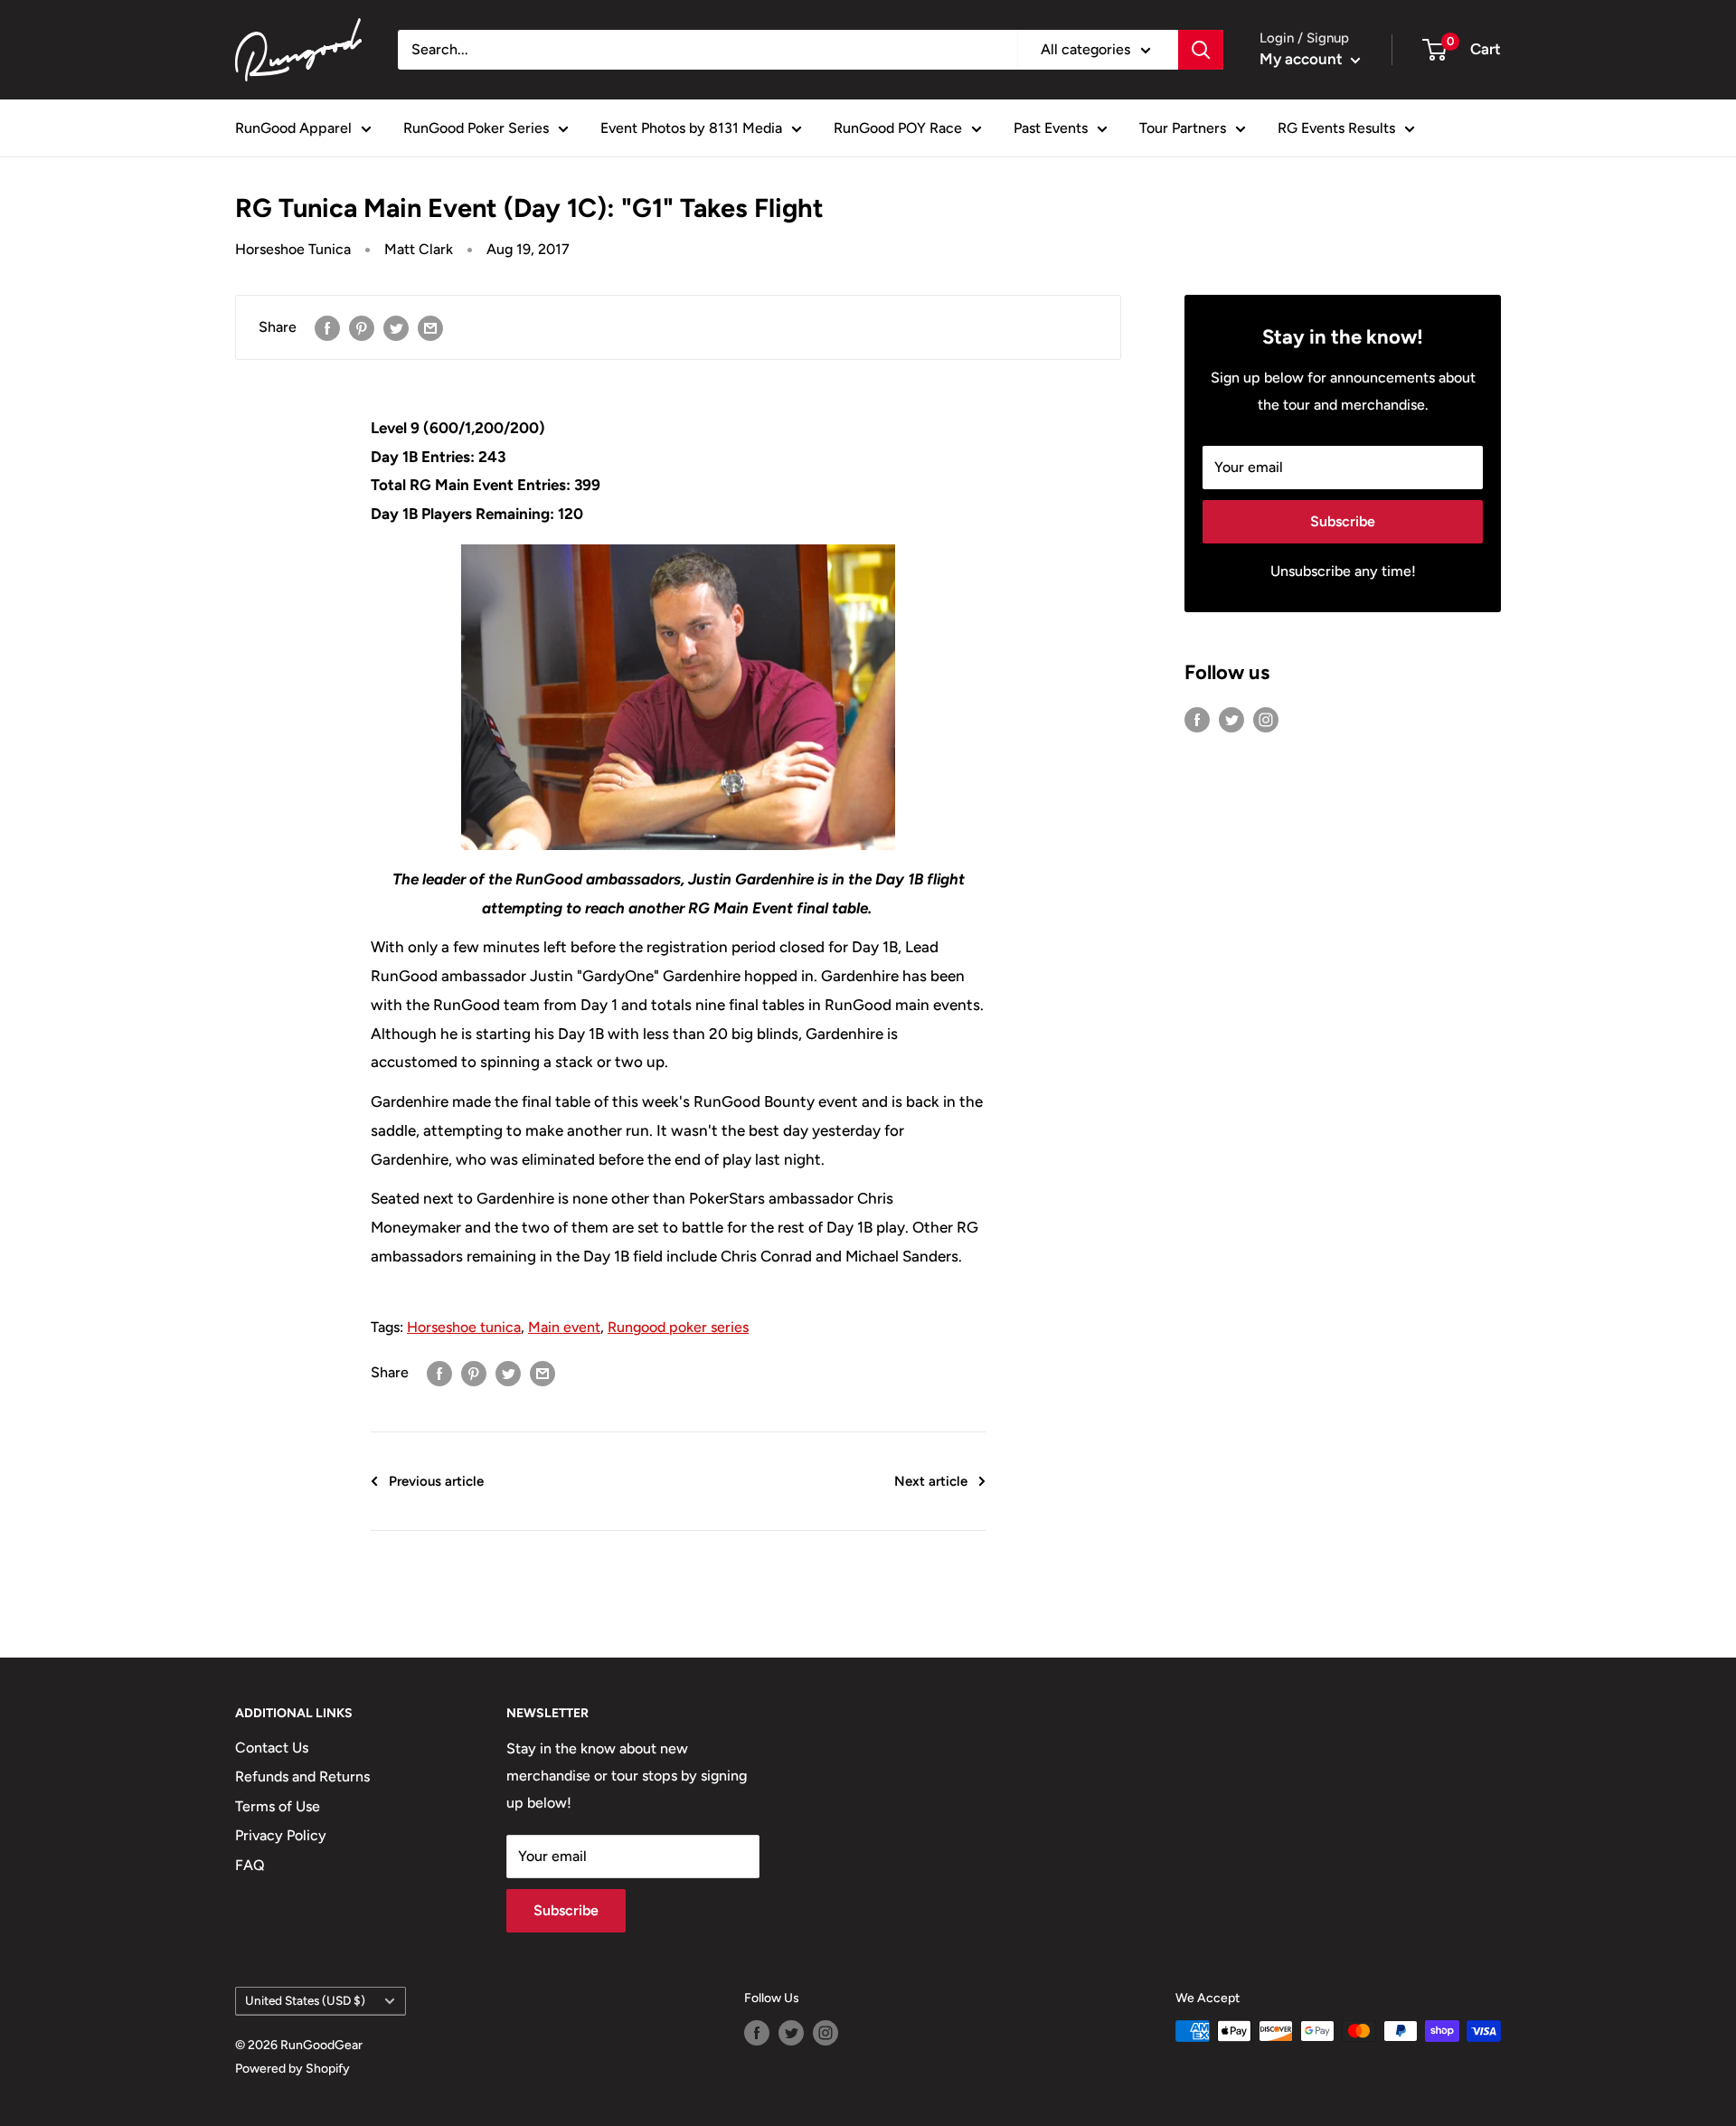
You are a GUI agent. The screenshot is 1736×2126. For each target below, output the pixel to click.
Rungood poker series (678, 1327)
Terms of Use (278, 1806)
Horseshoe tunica (464, 1327)
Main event (564, 1327)
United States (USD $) (305, 2000)
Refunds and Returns (302, 1776)
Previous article (436, 1481)
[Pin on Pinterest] (362, 327)
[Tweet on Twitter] (396, 327)
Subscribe (1343, 521)
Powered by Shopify (292, 2069)
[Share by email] (430, 327)
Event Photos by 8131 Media (691, 128)
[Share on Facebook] (327, 327)
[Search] (1201, 50)
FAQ (250, 1865)
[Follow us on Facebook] (1197, 719)
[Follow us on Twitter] (1231, 719)
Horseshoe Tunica (293, 249)
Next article (931, 1481)
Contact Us (272, 1748)
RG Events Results (1336, 128)
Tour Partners (1183, 128)
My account (1303, 59)
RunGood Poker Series (476, 128)
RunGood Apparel (293, 128)
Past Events (1051, 128)
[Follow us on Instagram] (1266, 719)
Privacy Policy (281, 1835)
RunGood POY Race (898, 128)
